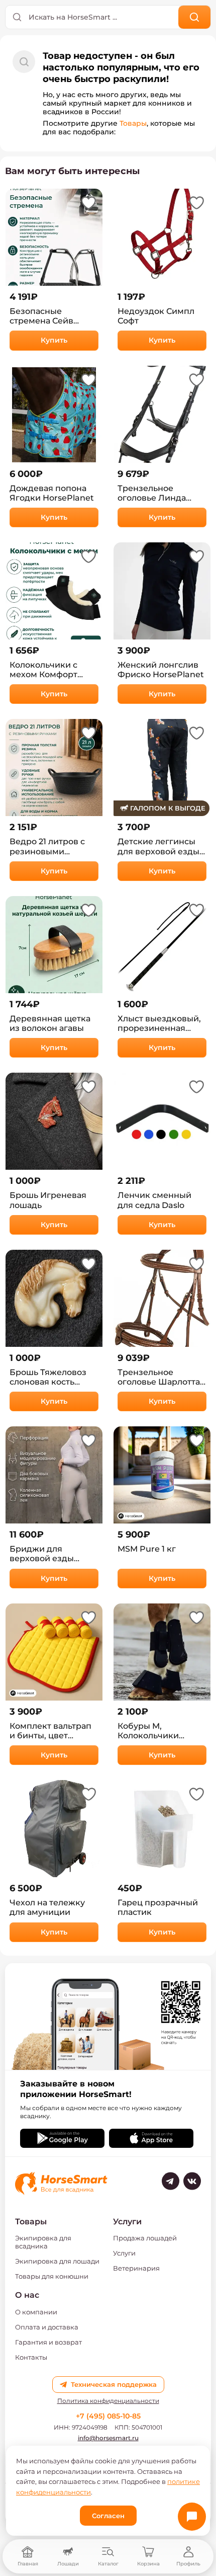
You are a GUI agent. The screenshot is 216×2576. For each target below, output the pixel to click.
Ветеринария (136, 2268)
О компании (36, 2312)
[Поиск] (195, 17)
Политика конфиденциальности (108, 2401)
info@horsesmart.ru (108, 2438)
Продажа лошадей (145, 2238)
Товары (133, 123)
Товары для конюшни (52, 2276)
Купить (54, 340)
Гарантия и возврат (48, 2342)
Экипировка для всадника (43, 2242)
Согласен (108, 2516)
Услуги (124, 2253)
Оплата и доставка (47, 2327)
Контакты (31, 2357)
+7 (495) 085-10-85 (108, 2416)
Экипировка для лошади (57, 2261)
